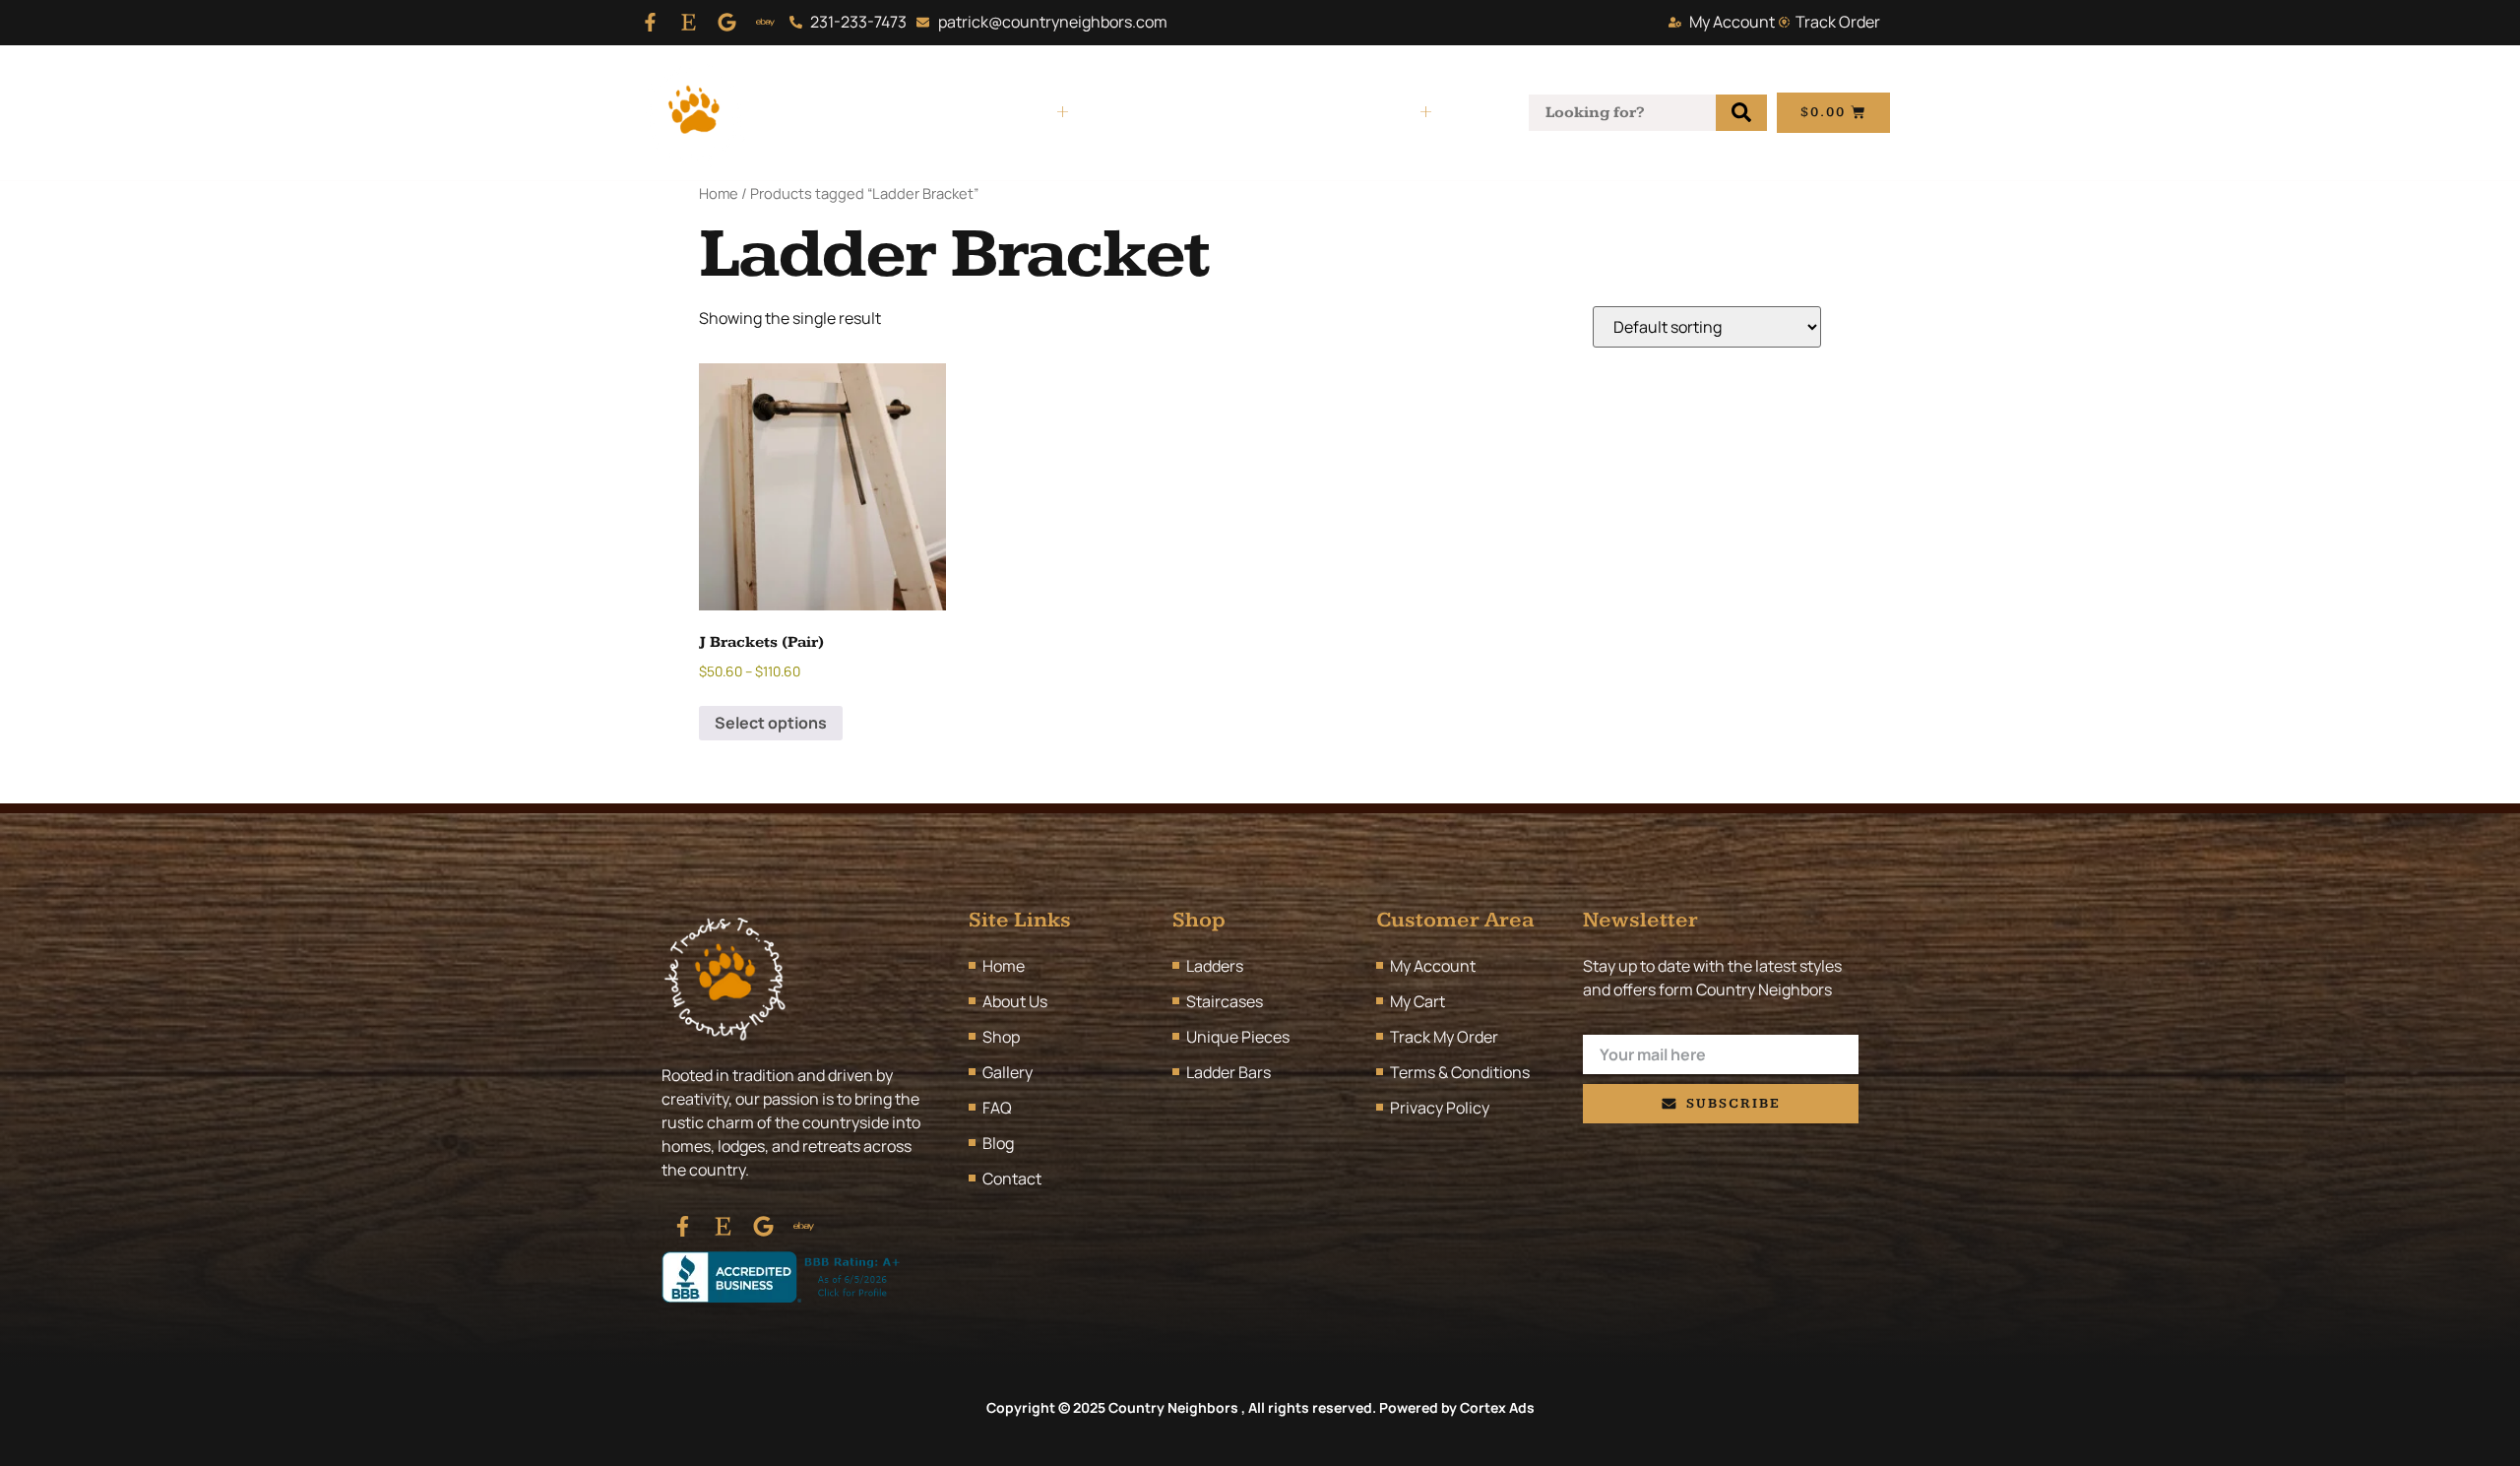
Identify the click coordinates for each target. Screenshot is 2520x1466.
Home (839, 112)
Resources (1373, 112)
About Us (936, 112)
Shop (1031, 112)
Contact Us (1249, 112)
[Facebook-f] (650, 22)
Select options (771, 723)
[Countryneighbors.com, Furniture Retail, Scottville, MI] (785, 1277)
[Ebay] (765, 22)
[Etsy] (689, 22)
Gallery (1140, 112)
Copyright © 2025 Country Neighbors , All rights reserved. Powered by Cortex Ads (1260, 1407)
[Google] (727, 22)
